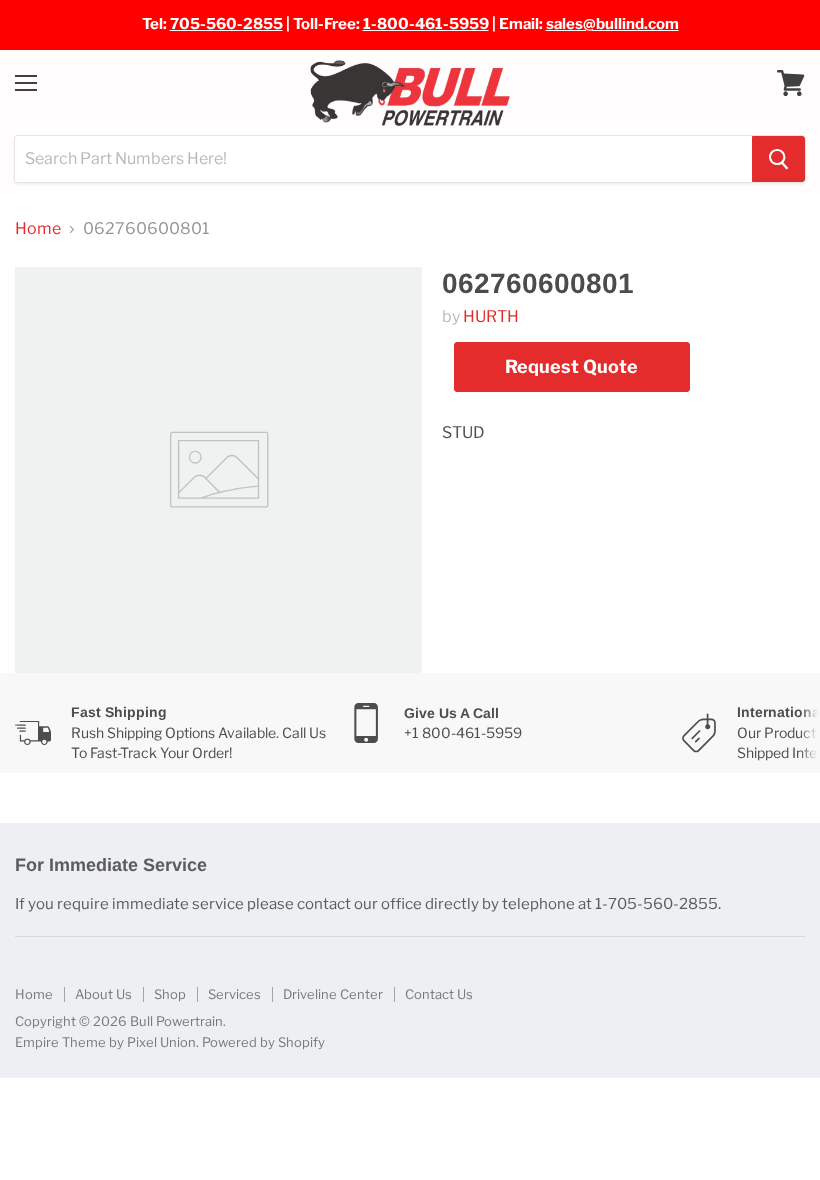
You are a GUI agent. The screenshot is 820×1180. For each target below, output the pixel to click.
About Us (103, 994)
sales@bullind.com (612, 24)
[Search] (778, 159)
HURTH (491, 316)
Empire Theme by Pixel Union (105, 1042)
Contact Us (439, 994)
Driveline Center (333, 994)
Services (234, 994)
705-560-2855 (226, 24)
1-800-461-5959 (426, 24)
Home (38, 229)
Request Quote (571, 366)
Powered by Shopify (263, 1042)
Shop (170, 994)
